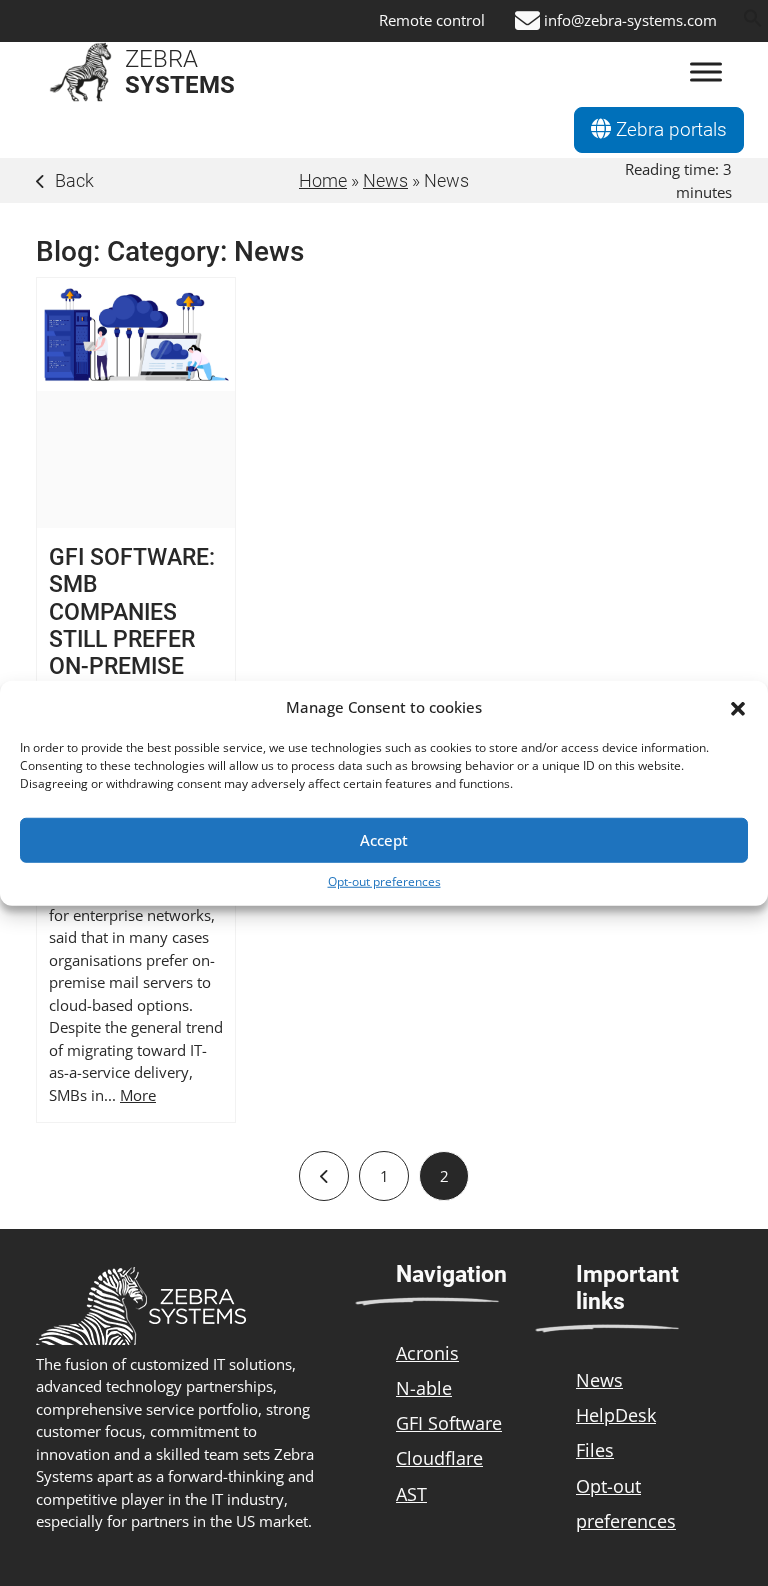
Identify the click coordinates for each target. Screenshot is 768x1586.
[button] (738, 707)
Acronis (427, 1353)
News (385, 180)
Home (323, 180)
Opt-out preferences (384, 880)
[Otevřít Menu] (706, 72)
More (138, 1095)
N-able (424, 1388)
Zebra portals (669, 130)
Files (595, 1450)
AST (411, 1494)
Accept (384, 840)
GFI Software (449, 1423)
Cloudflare (439, 1458)
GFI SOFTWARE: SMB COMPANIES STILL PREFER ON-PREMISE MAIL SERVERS (132, 625)
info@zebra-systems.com (630, 20)
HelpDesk (616, 1415)
